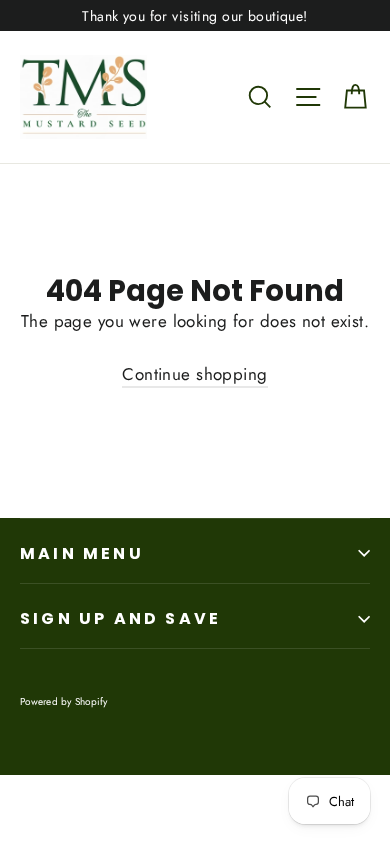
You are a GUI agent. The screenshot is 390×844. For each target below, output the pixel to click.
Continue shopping (194, 374)
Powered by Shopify (64, 701)
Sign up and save (120, 618)
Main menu (82, 553)
